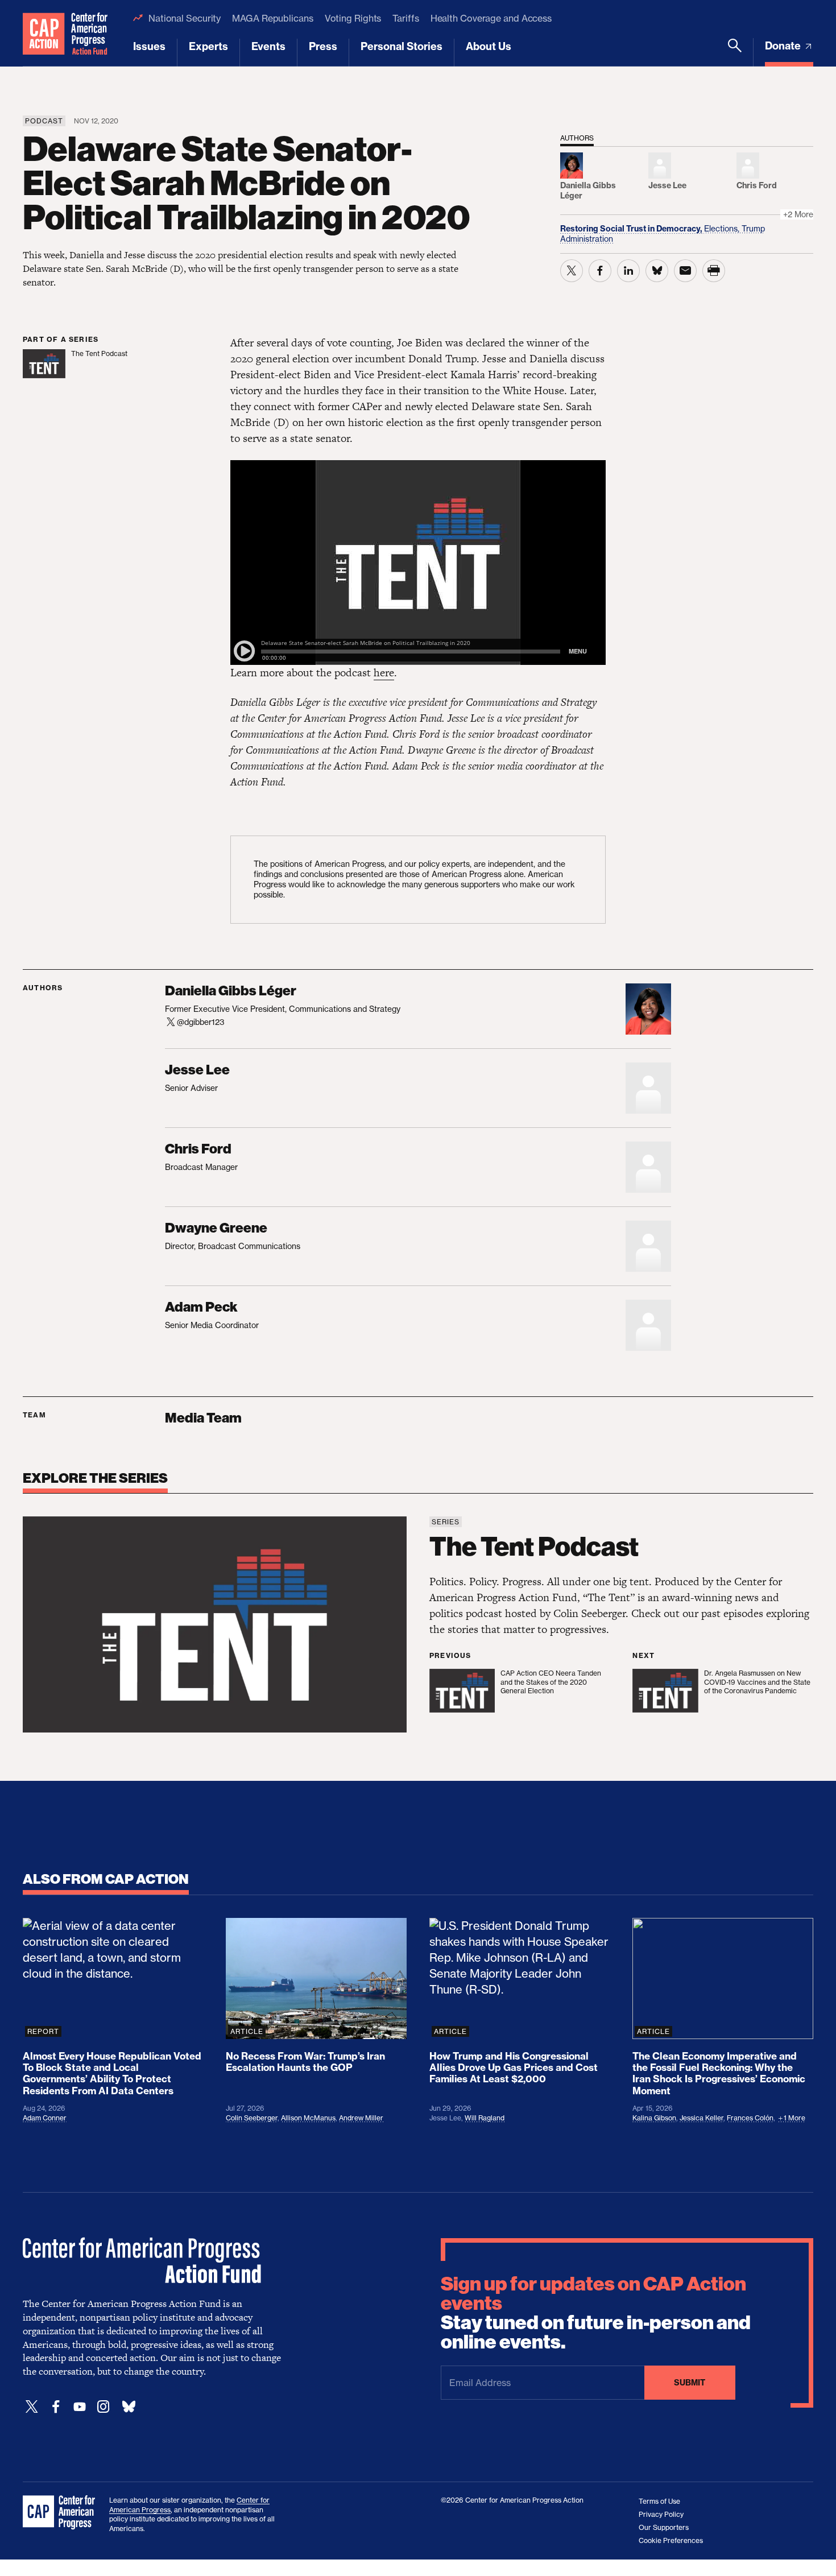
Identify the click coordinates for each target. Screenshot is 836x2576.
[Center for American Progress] (44, 33)
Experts (208, 46)
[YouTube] (80, 2407)
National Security (185, 18)
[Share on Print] (714, 271)
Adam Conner (45, 2118)
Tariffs (405, 18)
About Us (489, 46)
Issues (149, 46)
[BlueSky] (129, 2407)
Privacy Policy (661, 2514)
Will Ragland (485, 2118)
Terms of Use (659, 2501)
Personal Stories (402, 46)
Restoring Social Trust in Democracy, (632, 229)
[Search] (735, 52)
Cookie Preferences (671, 2540)
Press (323, 46)
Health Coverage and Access (491, 18)
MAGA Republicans (272, 18)
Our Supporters (664, 2527)
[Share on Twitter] (572, 271)
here (384, 673)
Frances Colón (750, 2118)
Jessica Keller (702, 2118)
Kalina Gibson (654, 2118)
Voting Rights (353, 18)
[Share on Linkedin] (628, 271)
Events (268, 46)
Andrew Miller (361, 2118)
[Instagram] (104, 2407)
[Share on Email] (685, 271)
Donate (784, 46)
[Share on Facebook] (600, 271)
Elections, (723, 228)
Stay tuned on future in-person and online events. (596, 2313)
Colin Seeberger (252, 2118)
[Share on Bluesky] (657, 271)
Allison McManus (308, 2118)
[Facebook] (56, 2407)
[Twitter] (32, 2407)
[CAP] (60, 2513)
